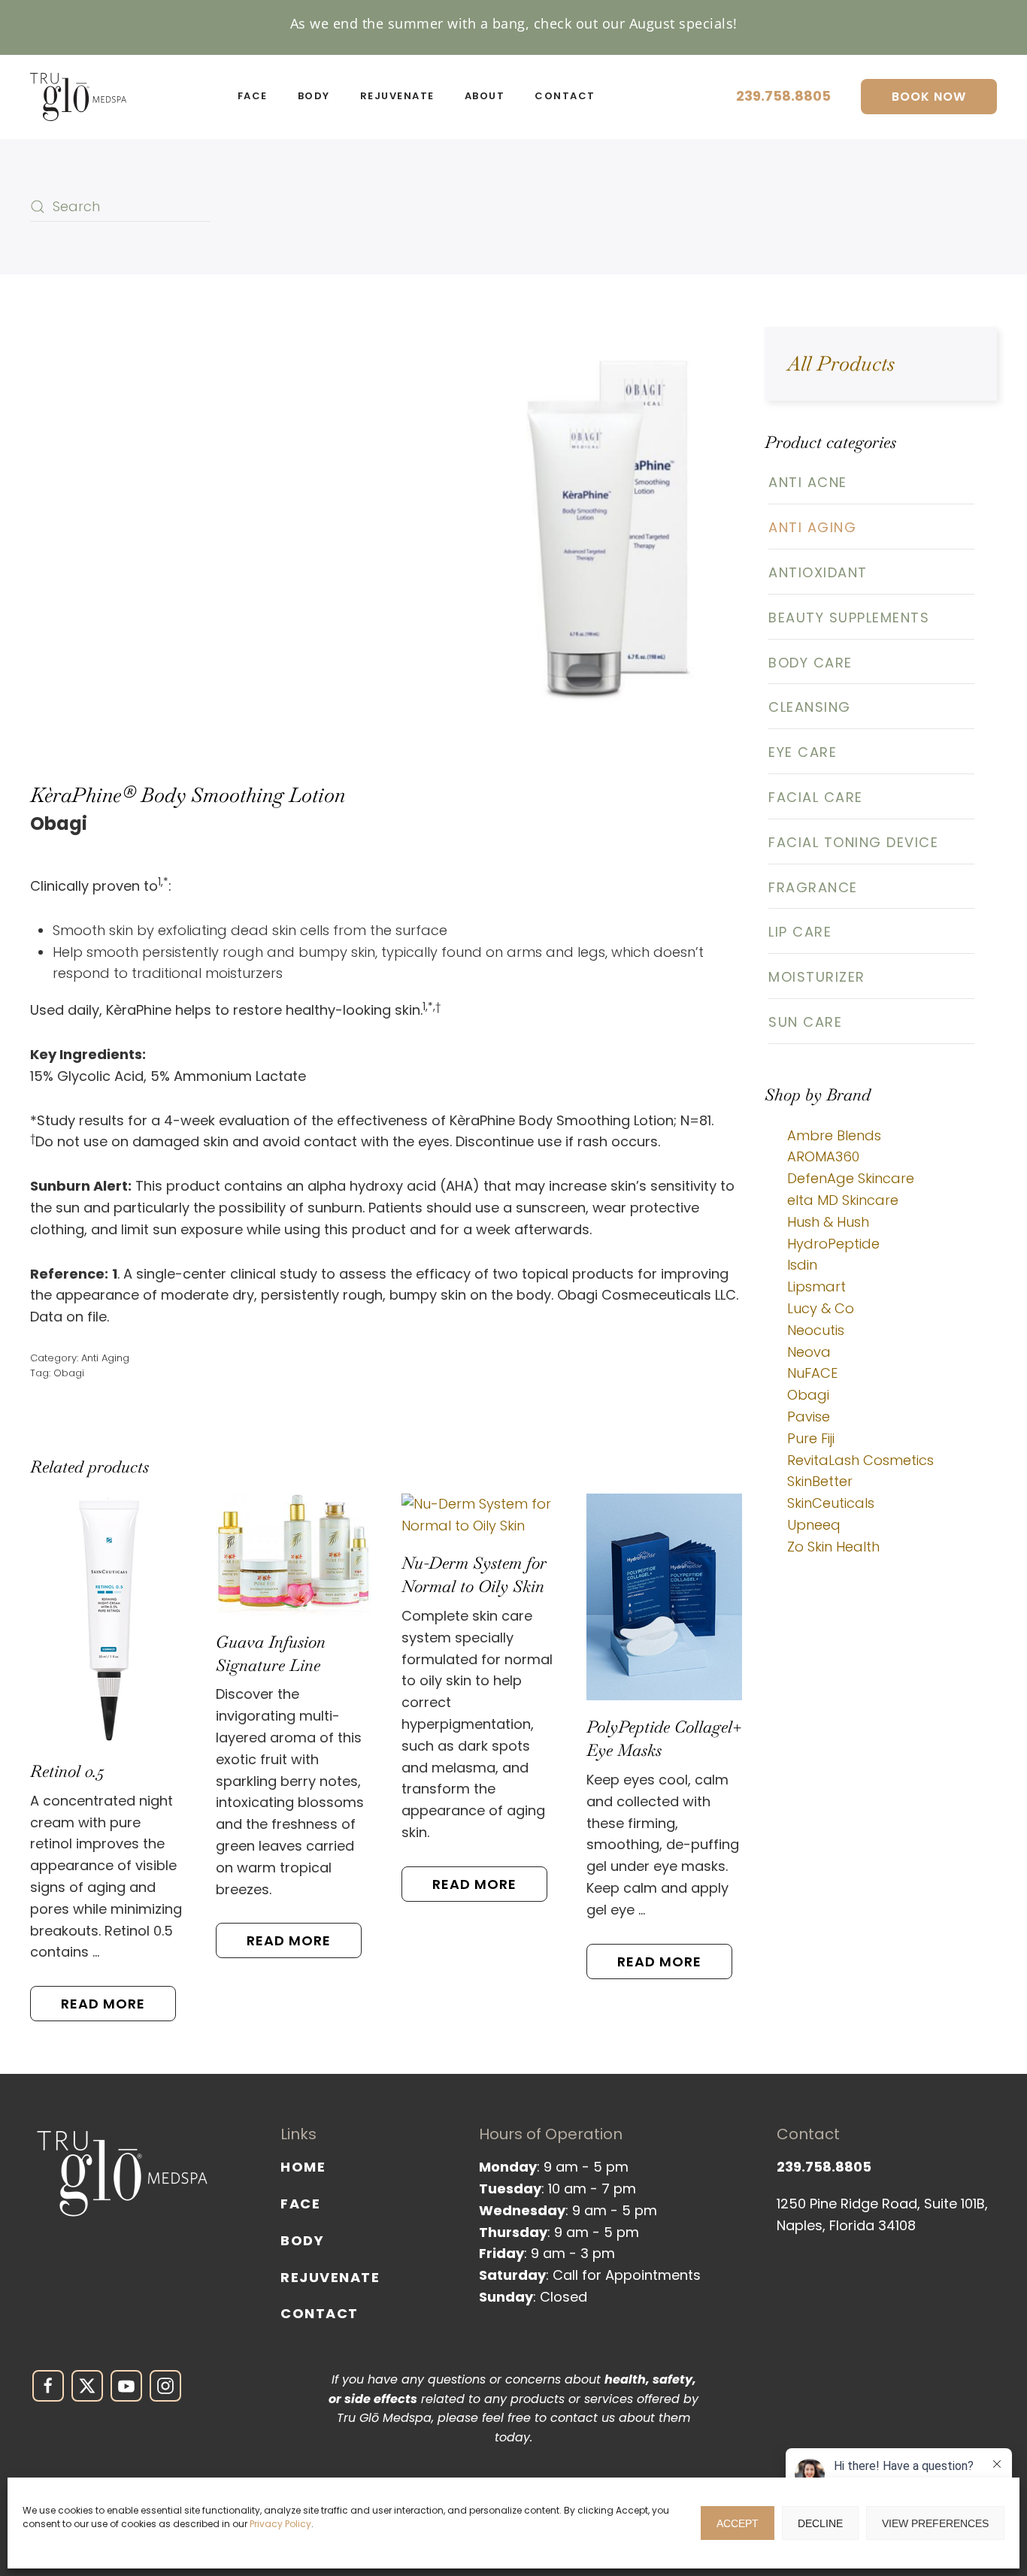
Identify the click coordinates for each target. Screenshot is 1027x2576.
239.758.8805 (783, 96)
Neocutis (816, 1330)
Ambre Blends (834, 1135)
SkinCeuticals (831, 1503)
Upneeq (814, 1525)
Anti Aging (105, 1358)
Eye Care (803, 752)
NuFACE (812, 1373)
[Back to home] (78, 97)
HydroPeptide (833, 1244)
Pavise (809, 1417)
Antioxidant (818, 572)
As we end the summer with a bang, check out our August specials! (514, 23)
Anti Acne (808, 482)
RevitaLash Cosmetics (860, 1460)
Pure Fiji (811, 1438)
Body (302, 2240)
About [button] (485, 96)
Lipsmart (816, 1286)
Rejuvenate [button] (397, 96)
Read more (103, 2004)
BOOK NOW (929, 97)
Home (303, 2167)
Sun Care (805, 1022)
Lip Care (800, 932)
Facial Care (816, 797)
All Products (841, 363)
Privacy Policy (280, 2524)
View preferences (935, 2523)
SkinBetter (820, 1481)
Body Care (810, 663)
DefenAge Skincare (851, 1178)
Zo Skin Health (833, 1547)
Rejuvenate (330, 2277)
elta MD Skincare (843, 1200)
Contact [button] (565, 96)
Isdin (802, 1265)
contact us (583, 2418)
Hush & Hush (828, 1222)
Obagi (69, 1373)
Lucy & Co (821, 1308)
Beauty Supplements (849, 618)
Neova (809, 1352)
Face (300, 2204)
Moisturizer (817, 977)
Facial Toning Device (853, 842)
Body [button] (314, 96)
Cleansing (810, 707)
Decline (820, 2523)
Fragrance (813, 887)
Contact (320, 2313)
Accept (738, 2523)
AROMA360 (823, 1156)
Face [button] (253, 96)
